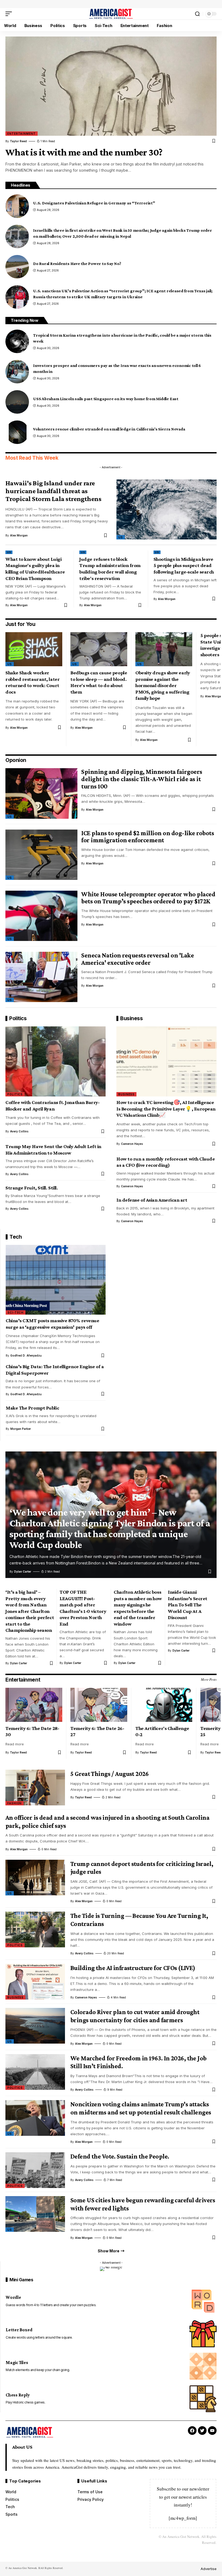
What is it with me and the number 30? (84, 152)
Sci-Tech (16, 1312)
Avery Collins (19, 1131)
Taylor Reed (18, 141)
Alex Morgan (19, 535)
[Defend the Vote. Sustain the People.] (35, 2170)
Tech (16, 1237)
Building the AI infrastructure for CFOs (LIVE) (133, 1968)
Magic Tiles (17, 2363)
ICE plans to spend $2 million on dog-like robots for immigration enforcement (148, 837)
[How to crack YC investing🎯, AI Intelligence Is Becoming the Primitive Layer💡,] (166, 1061)
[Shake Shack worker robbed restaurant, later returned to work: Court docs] (34, 649)
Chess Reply (18, 2395)
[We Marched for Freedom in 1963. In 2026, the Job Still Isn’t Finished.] (35, 2072)
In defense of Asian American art (152, 1200)
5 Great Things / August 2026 (110, 1774)
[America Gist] (111, 14)
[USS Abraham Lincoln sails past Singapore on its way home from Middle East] (17, 402)
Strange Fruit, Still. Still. (32, 1188)
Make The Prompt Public (32, 1408)
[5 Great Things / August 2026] (35, 1788)
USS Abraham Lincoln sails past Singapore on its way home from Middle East (106, 399)
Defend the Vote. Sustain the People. (120, 2156)
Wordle (13, 2297)
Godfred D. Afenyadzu (26, 1355)
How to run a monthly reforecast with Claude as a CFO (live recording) (166, 1162)
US (121, 537)
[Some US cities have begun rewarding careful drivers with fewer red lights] (35, 2214)
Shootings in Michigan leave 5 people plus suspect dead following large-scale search (184, 565)
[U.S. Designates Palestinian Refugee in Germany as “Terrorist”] (17, 206)
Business (131, 1018)
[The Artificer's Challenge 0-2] (164, 1705)
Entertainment (22, 134)
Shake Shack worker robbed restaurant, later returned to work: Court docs (32, 682)
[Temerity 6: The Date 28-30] (34, 1705)
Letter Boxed (19, 2330)
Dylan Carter (23, 1572)
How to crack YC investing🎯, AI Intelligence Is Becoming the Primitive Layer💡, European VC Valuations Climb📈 (166, 1109)
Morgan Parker (21, 1429)
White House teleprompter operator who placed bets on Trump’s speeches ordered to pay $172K (148, 898)
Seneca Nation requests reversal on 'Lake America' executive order (138, 959)
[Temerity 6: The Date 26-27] (99, 1705)
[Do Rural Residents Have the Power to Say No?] (17, 267)
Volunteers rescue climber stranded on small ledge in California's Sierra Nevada (109, 429)
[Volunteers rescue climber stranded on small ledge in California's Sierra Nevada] (17, 432)
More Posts (209, 1679)
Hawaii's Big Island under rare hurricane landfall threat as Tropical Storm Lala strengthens (53, 491)
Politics (18, 1018)
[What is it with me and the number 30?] (111, 86)
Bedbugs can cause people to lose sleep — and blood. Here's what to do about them (99, 682)
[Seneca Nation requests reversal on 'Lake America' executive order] (41, 977)
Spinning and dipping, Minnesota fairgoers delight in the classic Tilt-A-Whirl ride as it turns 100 (142, 779)
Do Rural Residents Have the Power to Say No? (77, 263)
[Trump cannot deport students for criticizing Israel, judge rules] (35, 1878)
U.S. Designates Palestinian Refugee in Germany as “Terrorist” (94, 203)
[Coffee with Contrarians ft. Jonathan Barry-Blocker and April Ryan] (56, 1061)
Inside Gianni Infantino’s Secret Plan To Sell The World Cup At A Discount (188, 1605)
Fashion (14, 1803)
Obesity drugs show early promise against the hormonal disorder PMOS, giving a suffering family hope (163, 685)
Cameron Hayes (132, 1144)
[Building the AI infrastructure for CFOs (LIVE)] (35, 1982)
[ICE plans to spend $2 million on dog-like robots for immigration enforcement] (41, 855)
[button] (10, 14)
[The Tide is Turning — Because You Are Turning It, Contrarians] (35, 1929)
